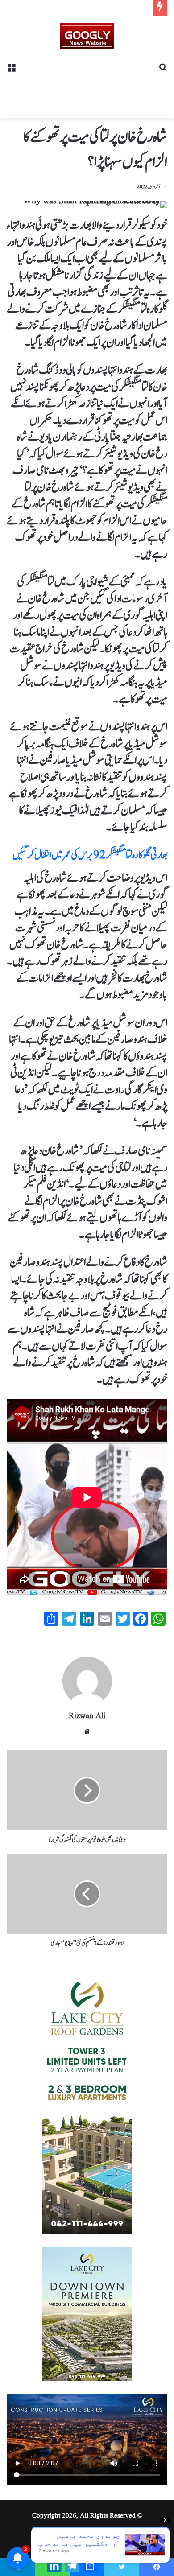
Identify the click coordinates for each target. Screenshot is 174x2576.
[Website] (87, 1731)
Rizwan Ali (87, 1716)
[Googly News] (87, 36)
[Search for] (163, 71)
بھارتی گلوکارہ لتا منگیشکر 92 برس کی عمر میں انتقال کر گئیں (90, 855)
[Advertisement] (87, 81)
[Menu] (11, 71)
